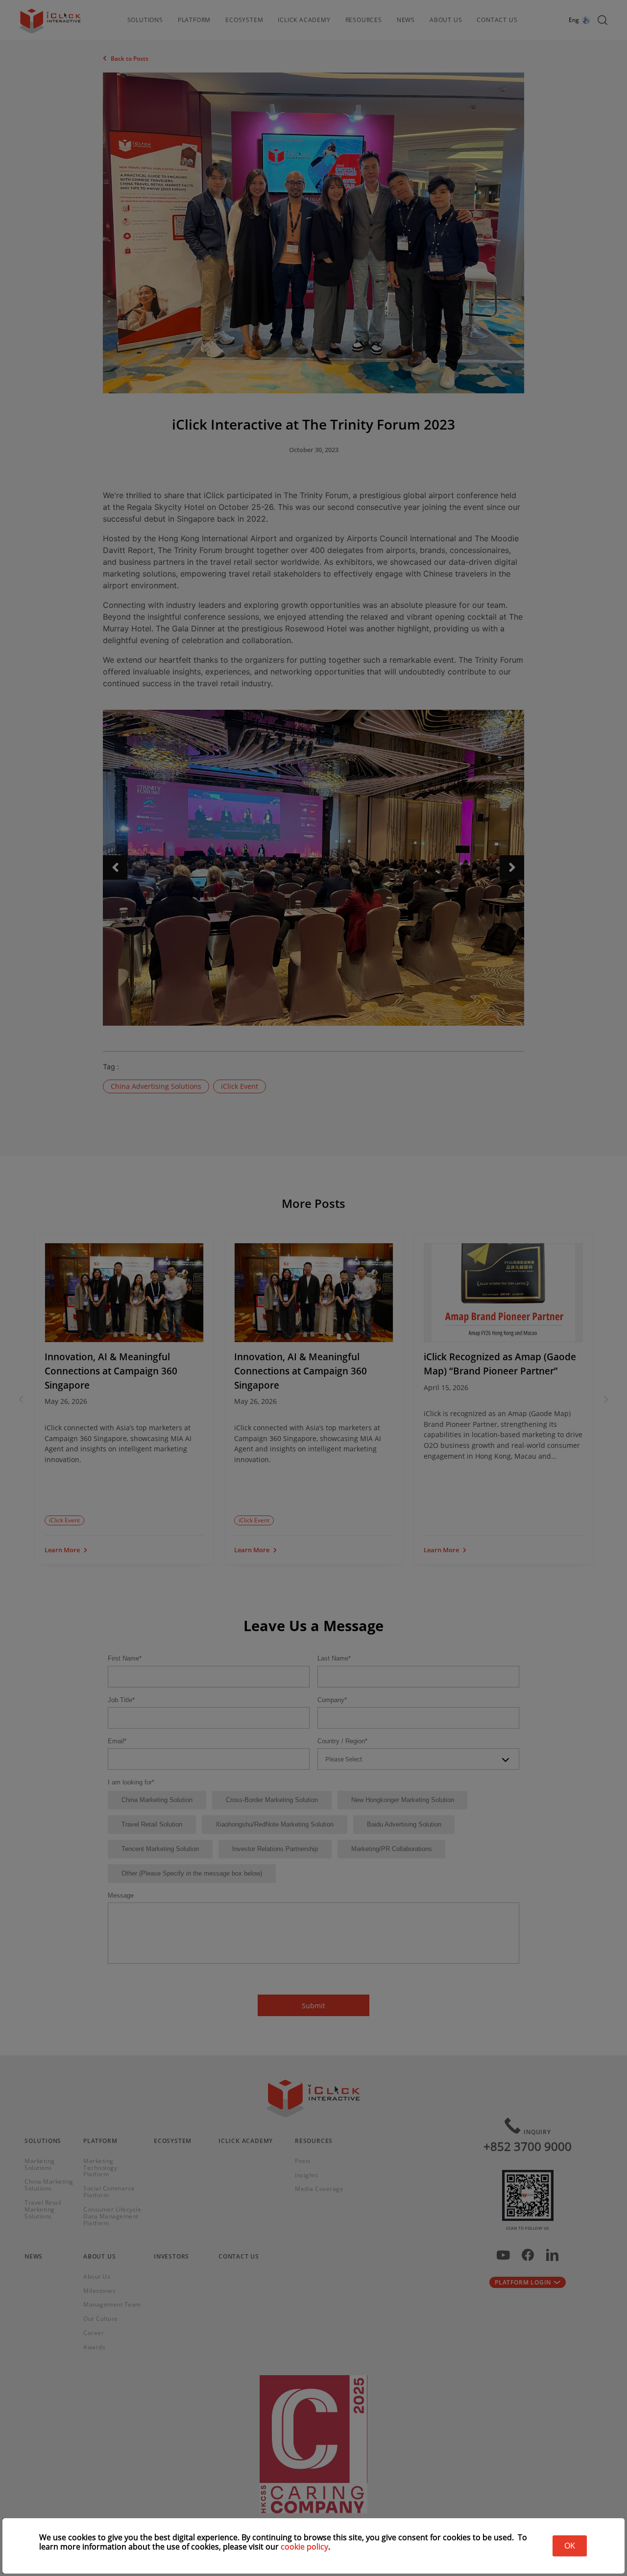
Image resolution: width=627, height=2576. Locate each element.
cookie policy (304, 2547)
